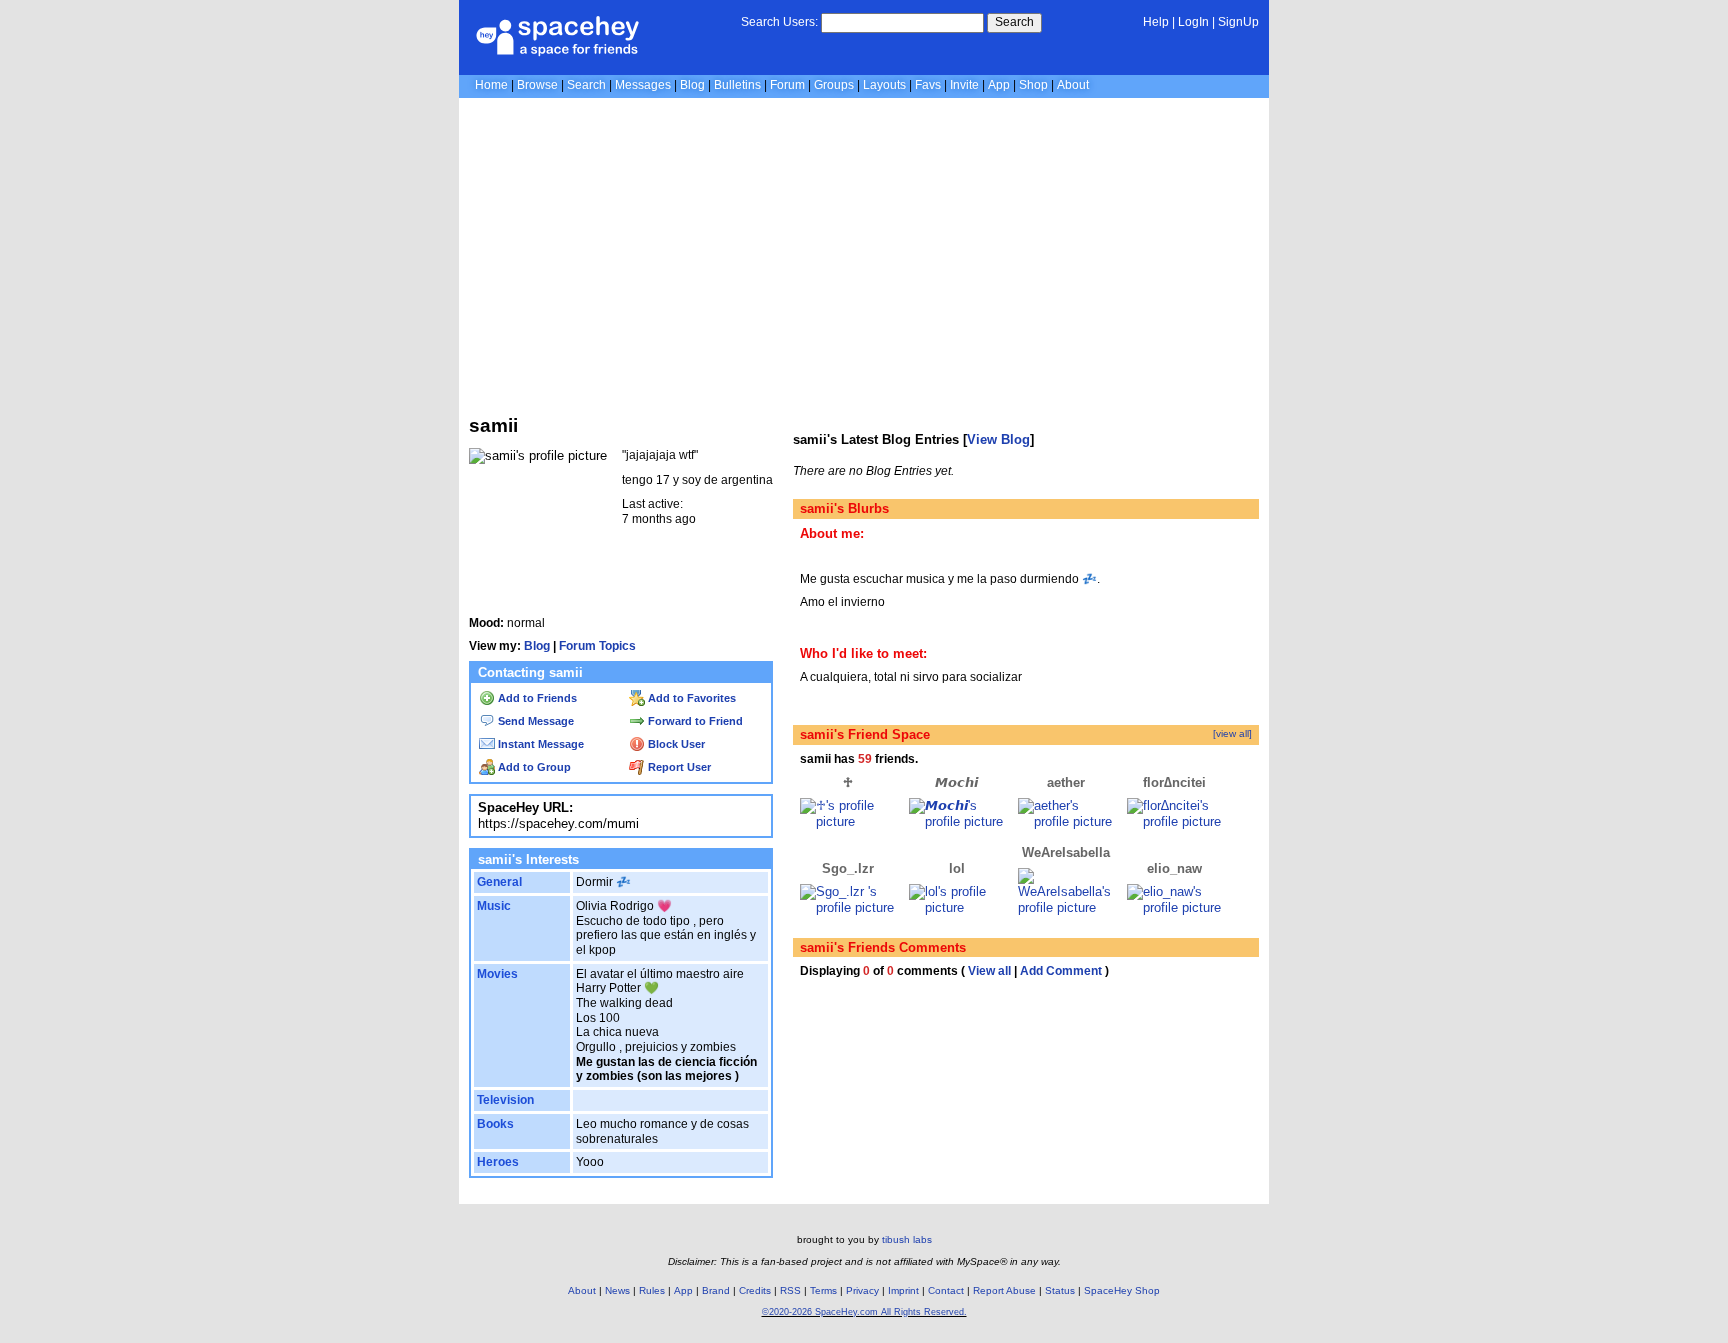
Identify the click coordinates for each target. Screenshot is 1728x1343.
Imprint (903, 1290)
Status (1060, 1290)
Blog (692, 85)
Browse (537, 85)
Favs (928, 85)
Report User (678, 767)
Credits (755, 1290)
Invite (964, 85)
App (999, 85)
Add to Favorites (690, 698)
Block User (675, 744)
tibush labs (907, 1239)
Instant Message (539, 744)
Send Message (534, 721)
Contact (946, 1290)
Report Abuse (1004, 1290)
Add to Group (533, 767)
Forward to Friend (694, 721)
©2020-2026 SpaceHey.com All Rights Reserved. (864, 1312)
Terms (823, 1290)
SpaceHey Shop (1122, 1290)
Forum (787, 85)
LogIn (1193, 22)
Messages (643, 85)
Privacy (862, 1290)
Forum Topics (597, 646)
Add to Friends (536, 698)
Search (1014, 22)
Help (1156, 22)
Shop (1033, 85)
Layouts (884, 85)
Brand (716, 1290)
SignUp (1238, 22)
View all (989, 971)
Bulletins (737, 85)
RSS (790, 1290)
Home (491, 85)
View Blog (998, 439)
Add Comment (1061, 971)
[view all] (1232, 733)
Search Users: (779, 22)
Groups (834, 85)
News (617, 1290)
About (1073, 85)
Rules (652, 1290)
